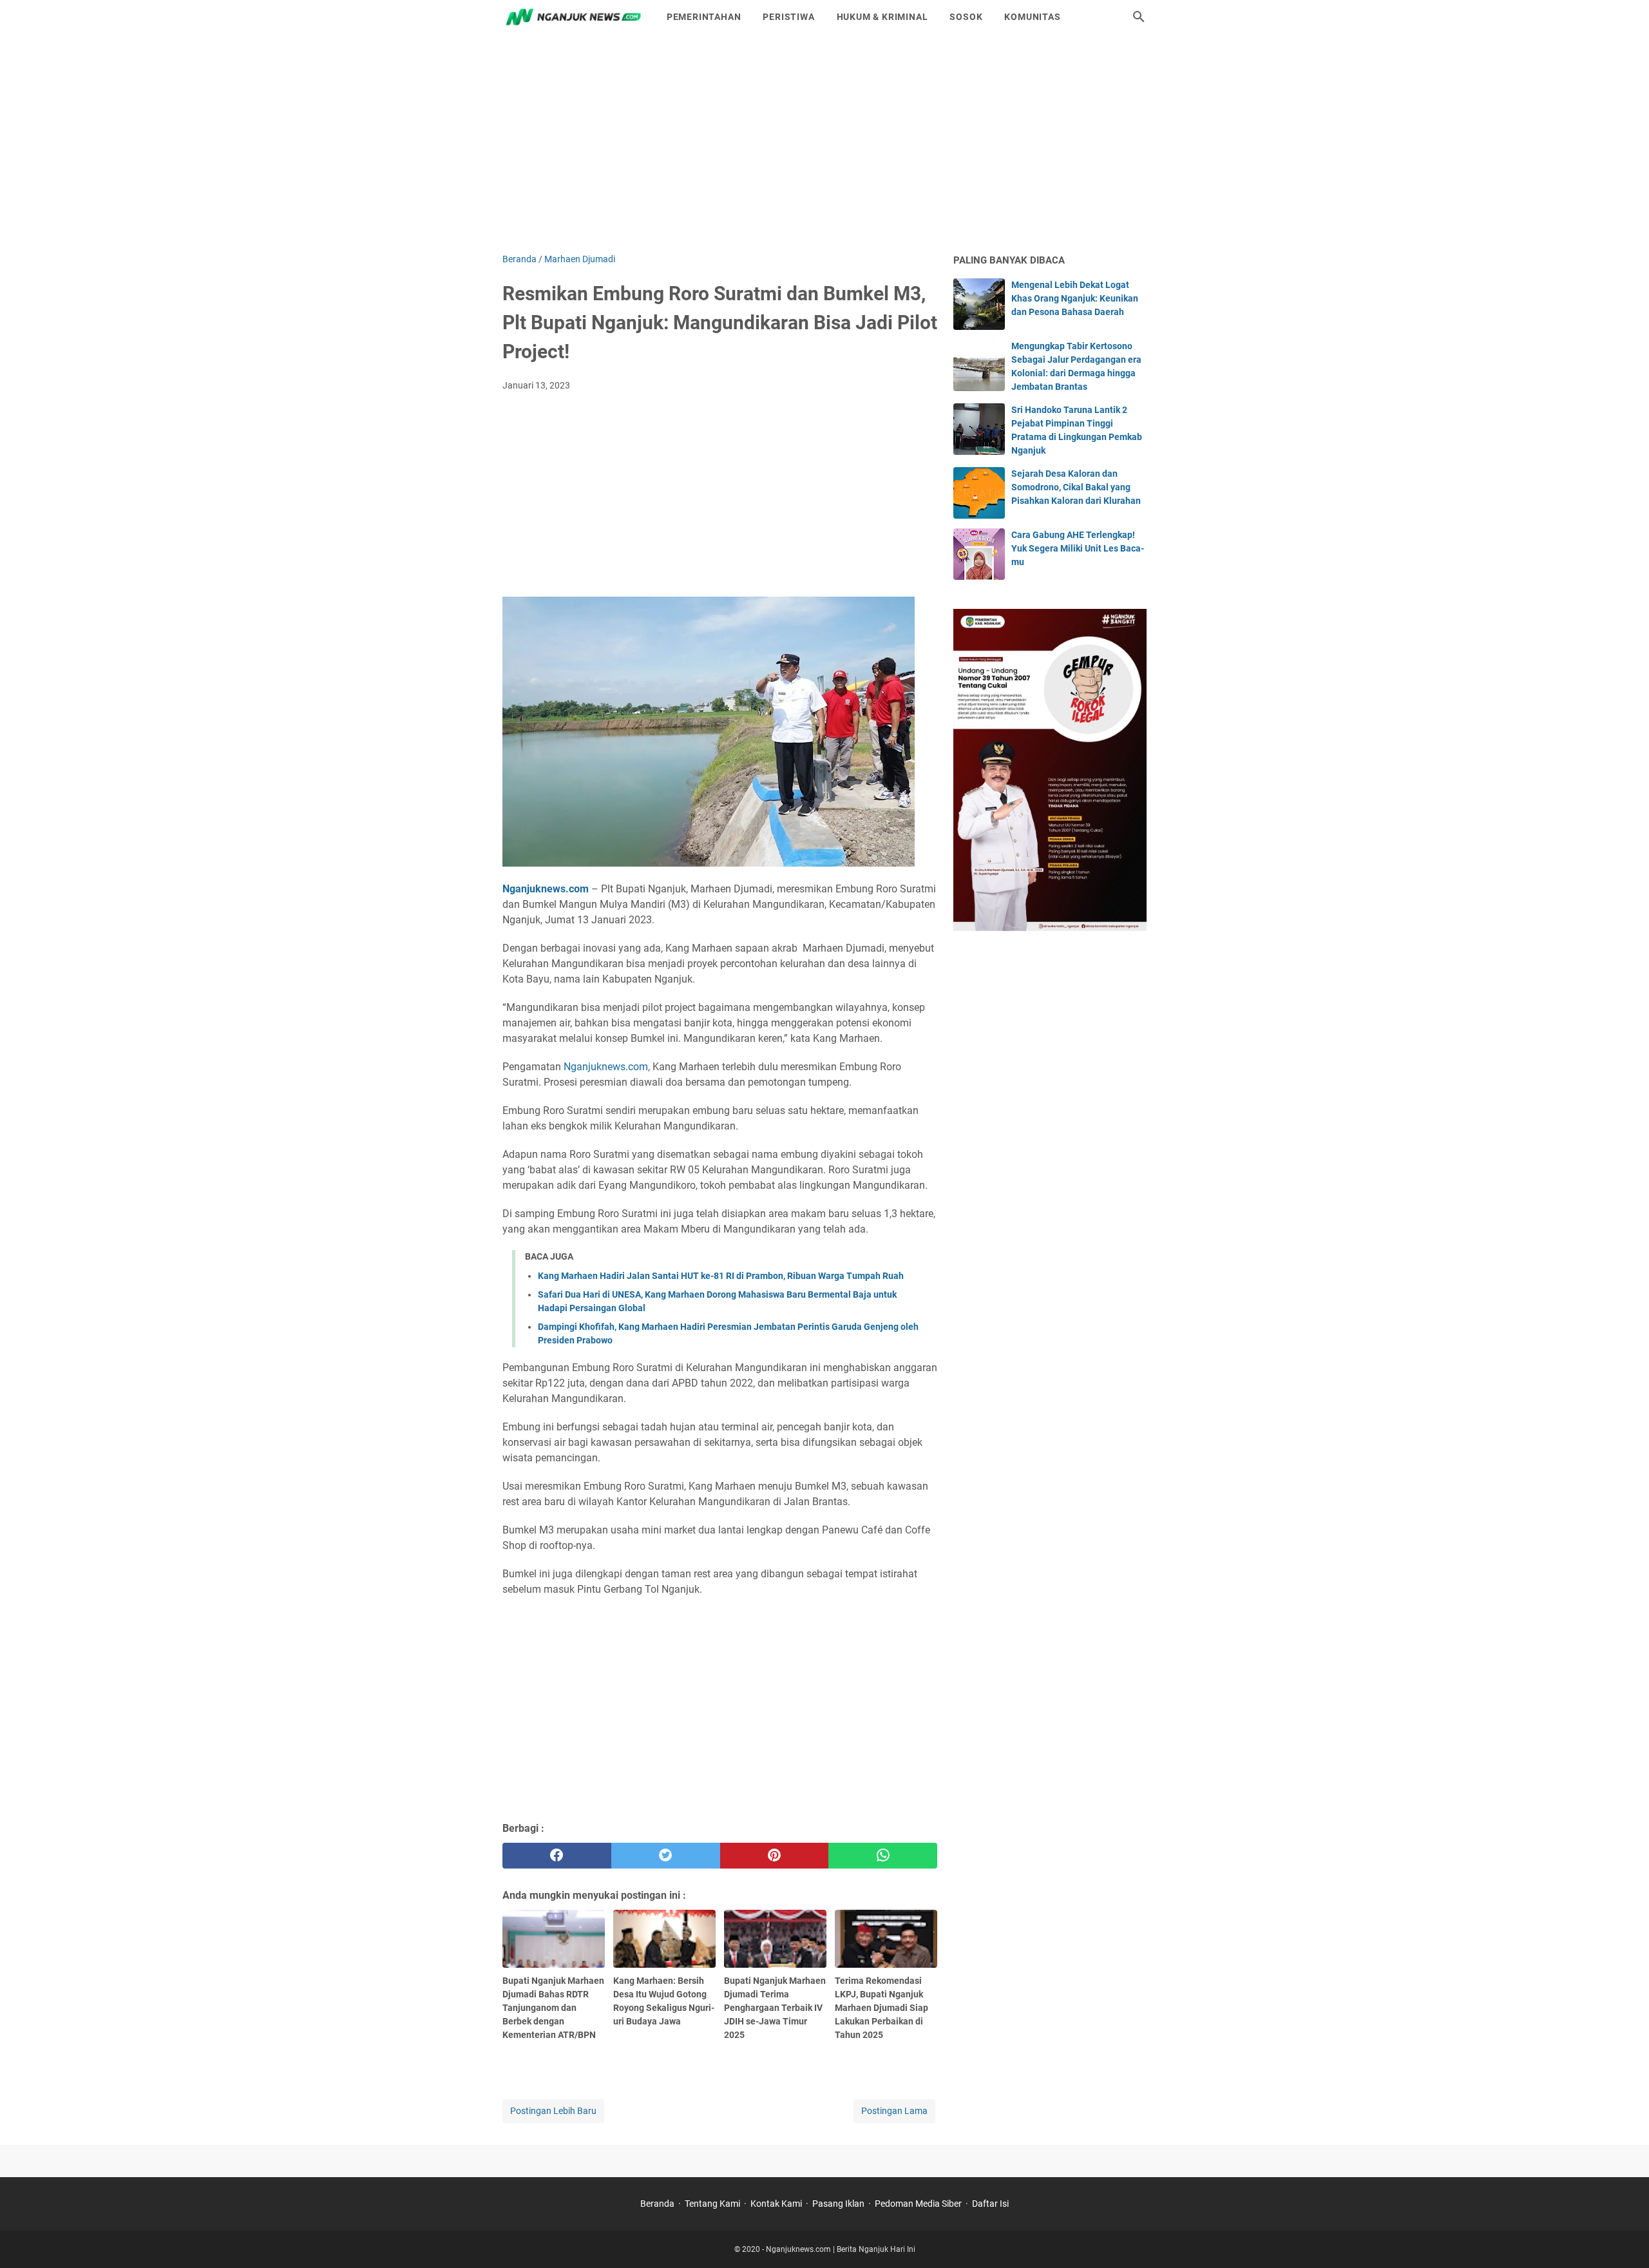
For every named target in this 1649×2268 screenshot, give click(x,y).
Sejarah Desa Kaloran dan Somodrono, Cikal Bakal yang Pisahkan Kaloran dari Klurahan (1076, 487)
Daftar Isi (990, 2204)
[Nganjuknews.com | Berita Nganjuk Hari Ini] (573, 17)
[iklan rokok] (1050, 927)
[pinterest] (775, 1856)
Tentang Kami (712, 2204)
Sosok (966, 17)
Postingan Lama (894, 2111)
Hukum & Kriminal (882, 17)
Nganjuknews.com (546, 889)
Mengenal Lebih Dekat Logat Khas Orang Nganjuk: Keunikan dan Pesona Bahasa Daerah (1075, 298)
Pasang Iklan (838, 2204)
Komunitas (1032, 17)
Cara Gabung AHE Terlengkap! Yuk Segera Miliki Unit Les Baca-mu (1078, 548)
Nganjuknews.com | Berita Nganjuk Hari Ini (841, 2249)
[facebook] (557, 1856)
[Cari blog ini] (1139, 17)
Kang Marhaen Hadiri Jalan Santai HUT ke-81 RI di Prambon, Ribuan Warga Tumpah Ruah (721, 1276)
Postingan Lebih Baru (553, 2111)
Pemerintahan (704, 17)
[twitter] (666, 1856)
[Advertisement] (824, 143)
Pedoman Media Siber (918, 2204)
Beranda (657, 2204)
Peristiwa (788, 17)
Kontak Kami (776, 2204)
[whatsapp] (883, 1856)
